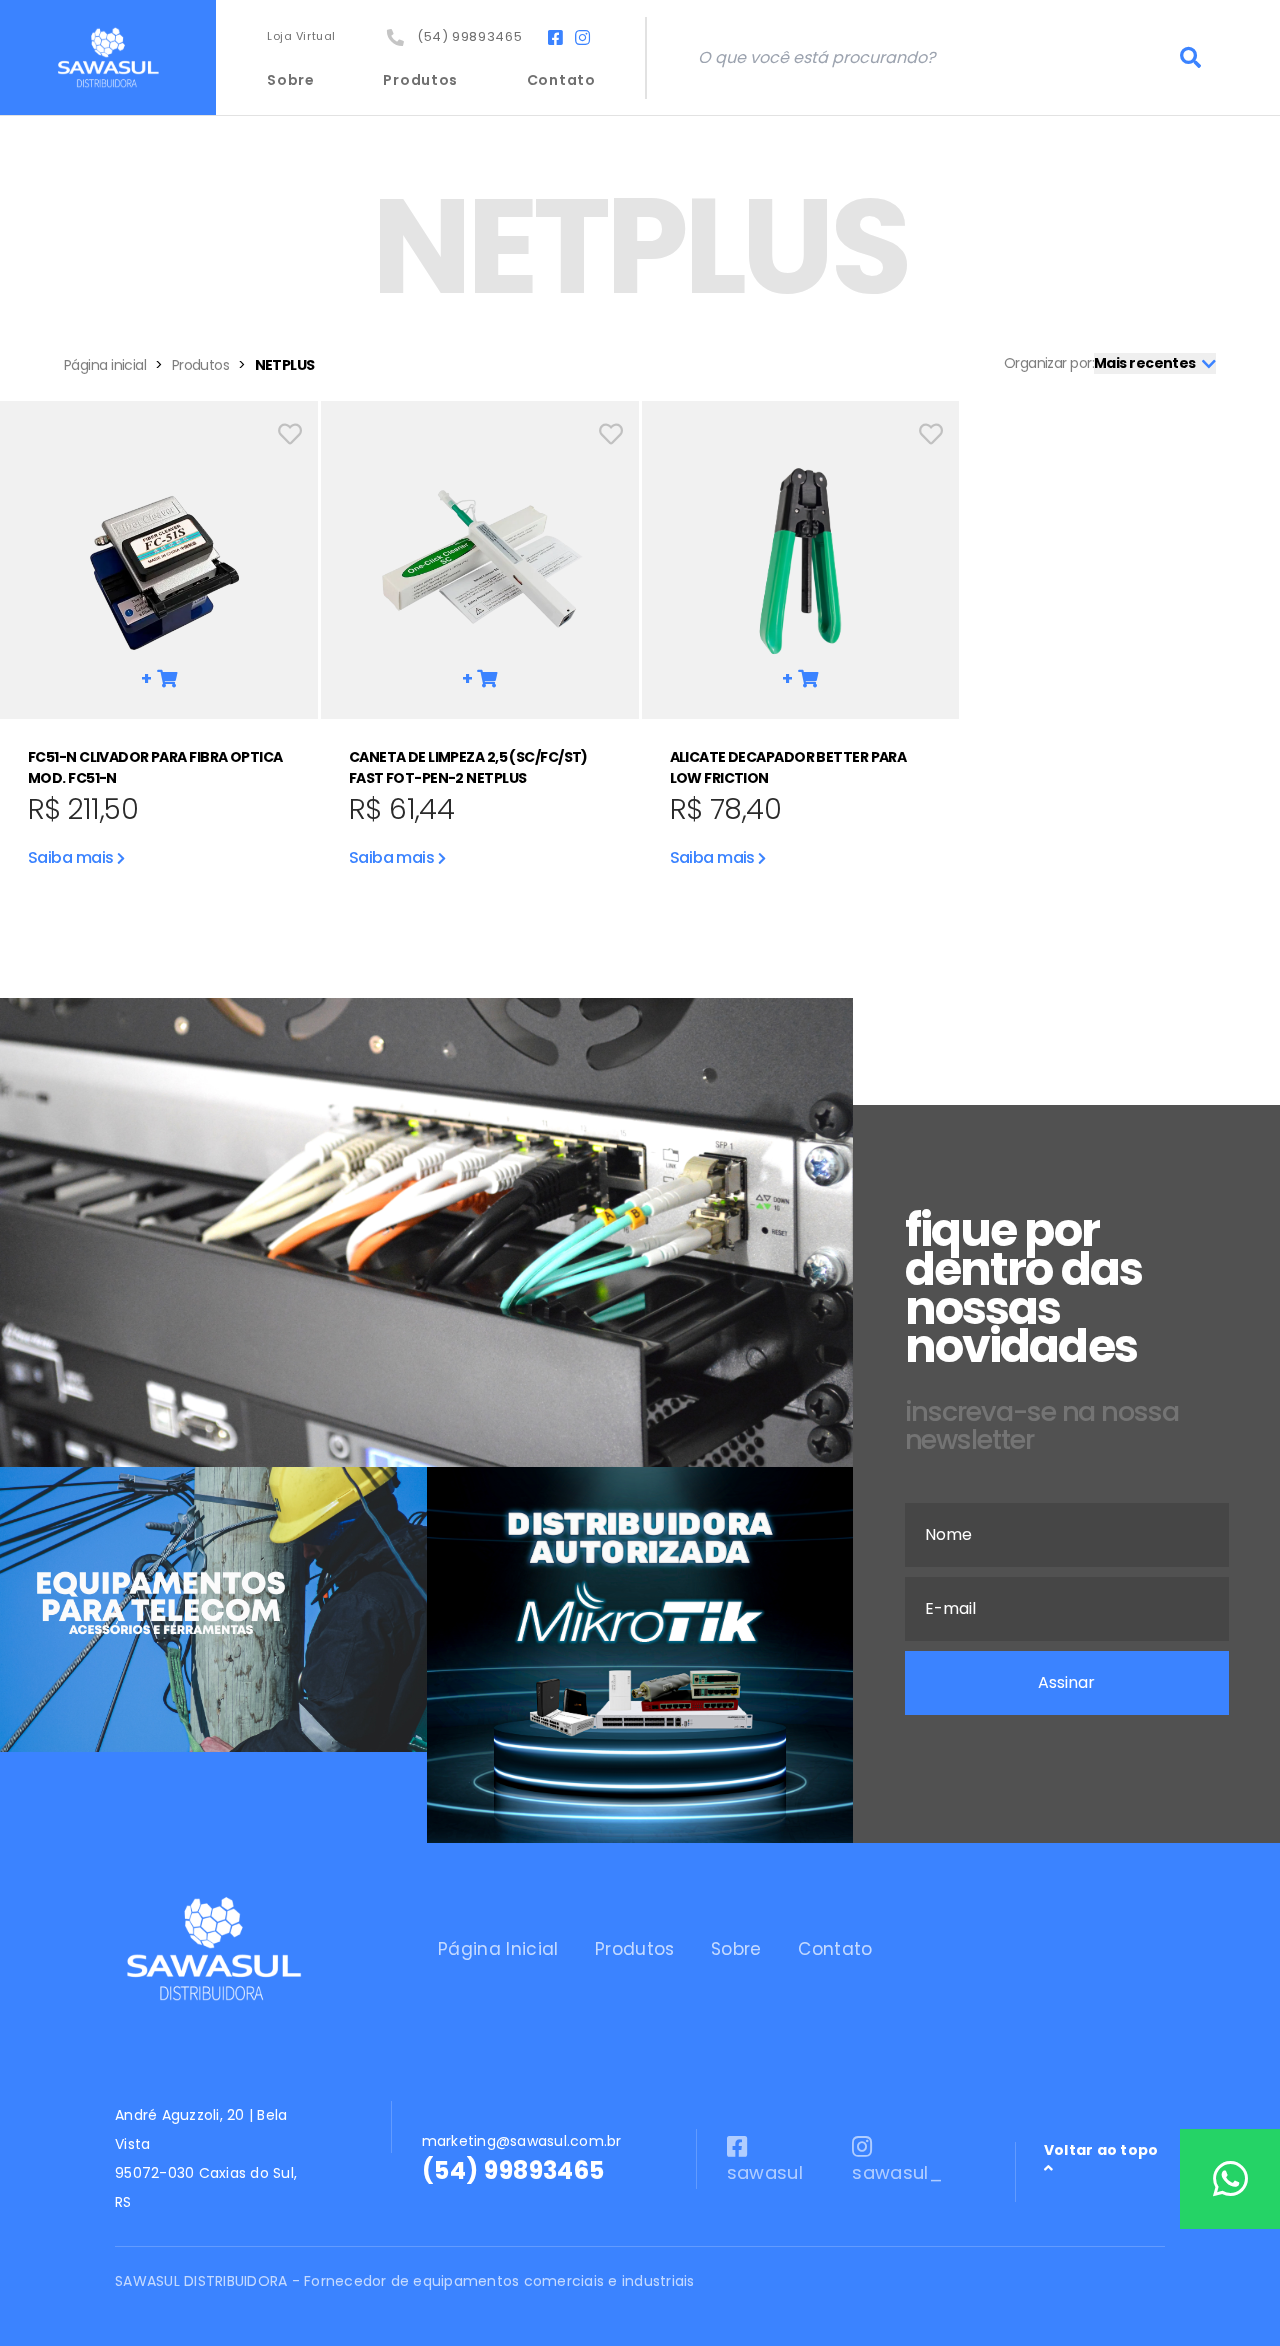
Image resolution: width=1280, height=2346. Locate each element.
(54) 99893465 (466, 36)
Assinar (1066, 1682)
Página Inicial (498, 1949)
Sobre (291, 80)
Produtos (420, 80)
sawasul (765, 2172)
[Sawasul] (108, 57)
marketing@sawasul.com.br (522, 2141)
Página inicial (105, 365)
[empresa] (213, 1949)
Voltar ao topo (1101, 2150)
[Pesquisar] (1191, 58)
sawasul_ (897, 2172)
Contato (561, 80)
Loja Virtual (301, 36)
